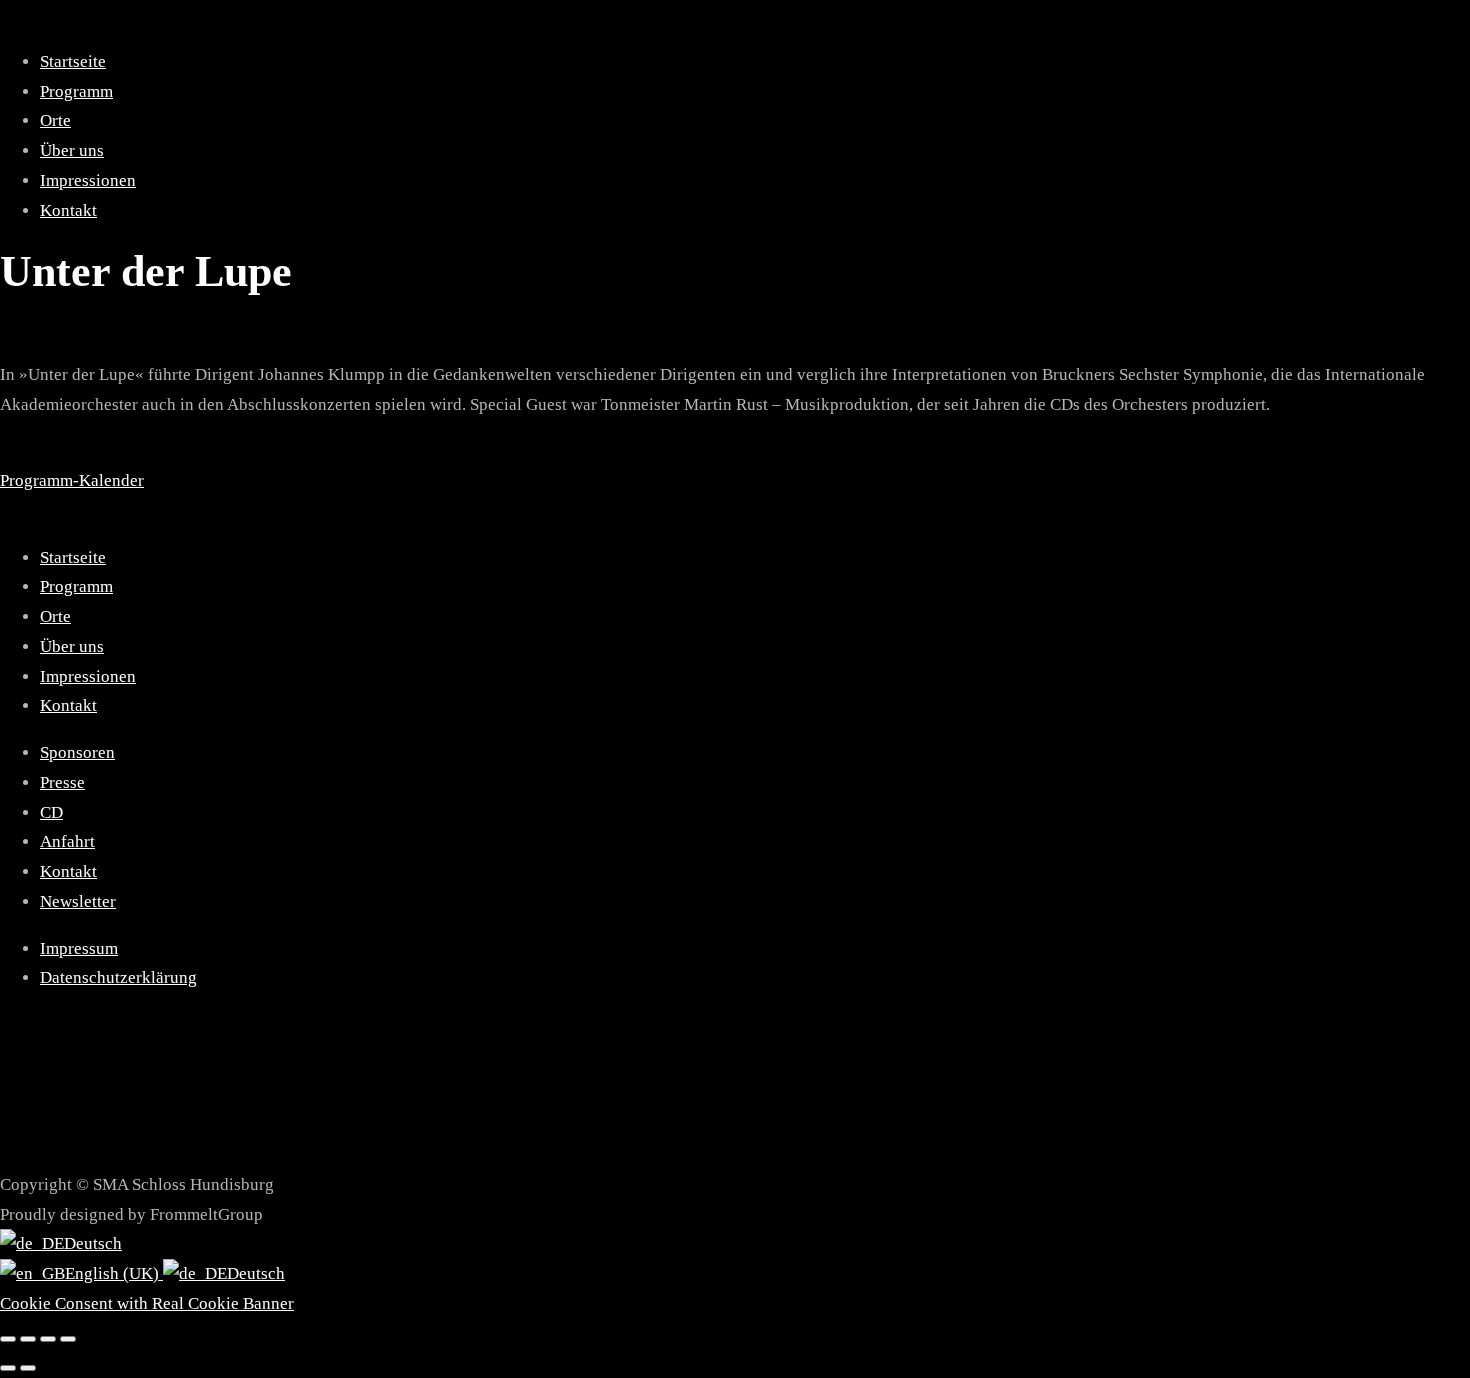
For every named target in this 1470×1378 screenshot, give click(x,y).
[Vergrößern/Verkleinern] (8, 1339)
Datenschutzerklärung (118, 977)
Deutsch (93, 1243)
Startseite (73, 61)
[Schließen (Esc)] (68, 1339)
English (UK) (114, 1273)
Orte (55, 120)
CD (51, 812)
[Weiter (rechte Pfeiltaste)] (28, 1368)
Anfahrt (67, 841)
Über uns (72, 150)
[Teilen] (48, 1339)
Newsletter (78, 901)
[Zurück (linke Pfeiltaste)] (8, 1368)
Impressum (79, 948)
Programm (76, 91)
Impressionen (88, 180)
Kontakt (68, 210)
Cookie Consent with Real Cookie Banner (147, 1303)
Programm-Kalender (72, 480)
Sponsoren (77, 752)
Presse (62, 782)
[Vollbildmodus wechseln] (28, 1339)
